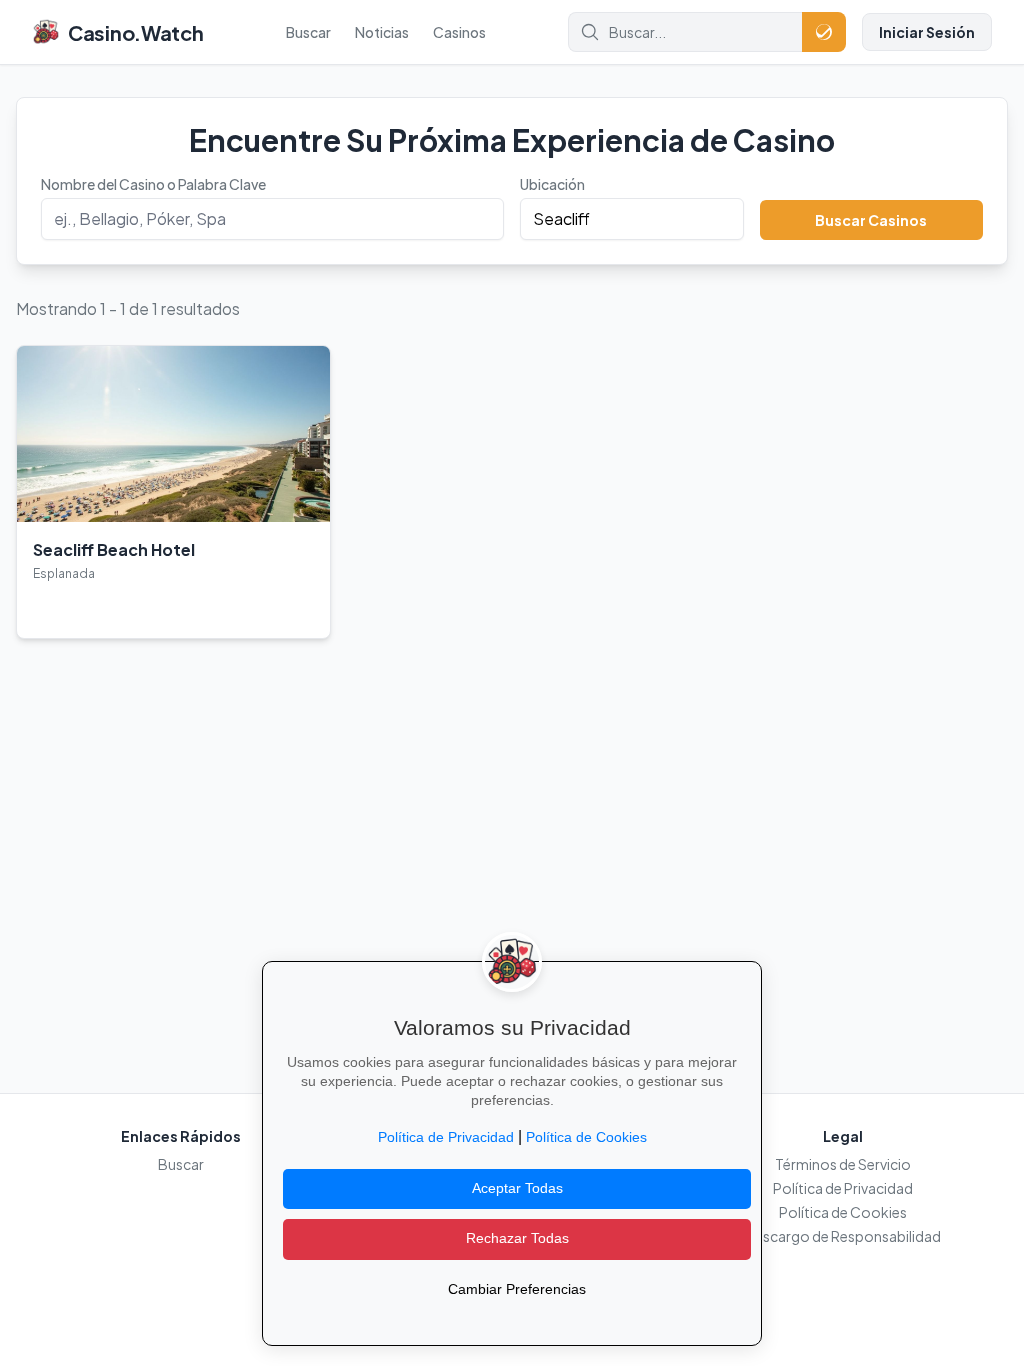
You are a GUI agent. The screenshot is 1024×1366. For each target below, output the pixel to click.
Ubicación (552, 184)
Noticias (382, 32)
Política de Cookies (843, 1212)
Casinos (459, 32)
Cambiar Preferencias (517, 1289)
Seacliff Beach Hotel (114, 549)
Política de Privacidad (843, 1188)
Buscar (308, 32)
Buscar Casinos (871, 220)
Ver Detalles (81, 607)
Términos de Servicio (843, 1164)
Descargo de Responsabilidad (843, 1236)
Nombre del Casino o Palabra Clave (153, 184)
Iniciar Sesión (927, 32)
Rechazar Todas (517, 1238)
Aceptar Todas (517, 1188)
